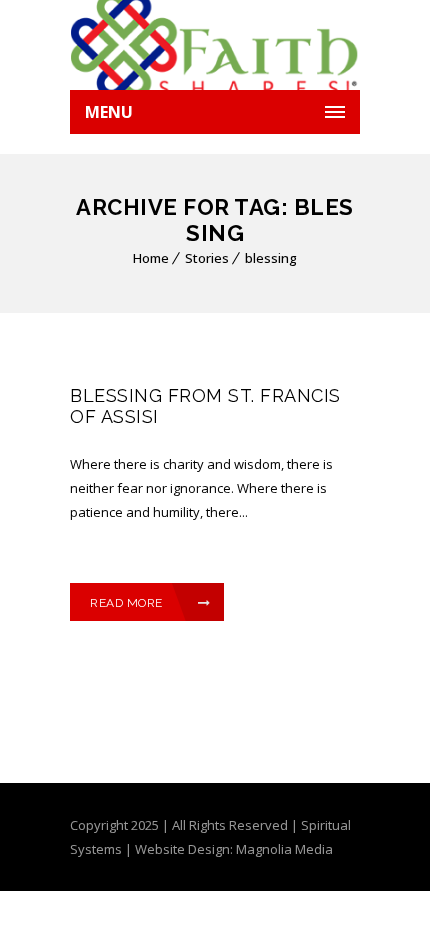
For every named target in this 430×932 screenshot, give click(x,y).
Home (151, 258)
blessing (271, 258)
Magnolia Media (284, 849)
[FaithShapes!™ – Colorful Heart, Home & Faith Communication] (215, 45)
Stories (207, 258)
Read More (126, 603)
